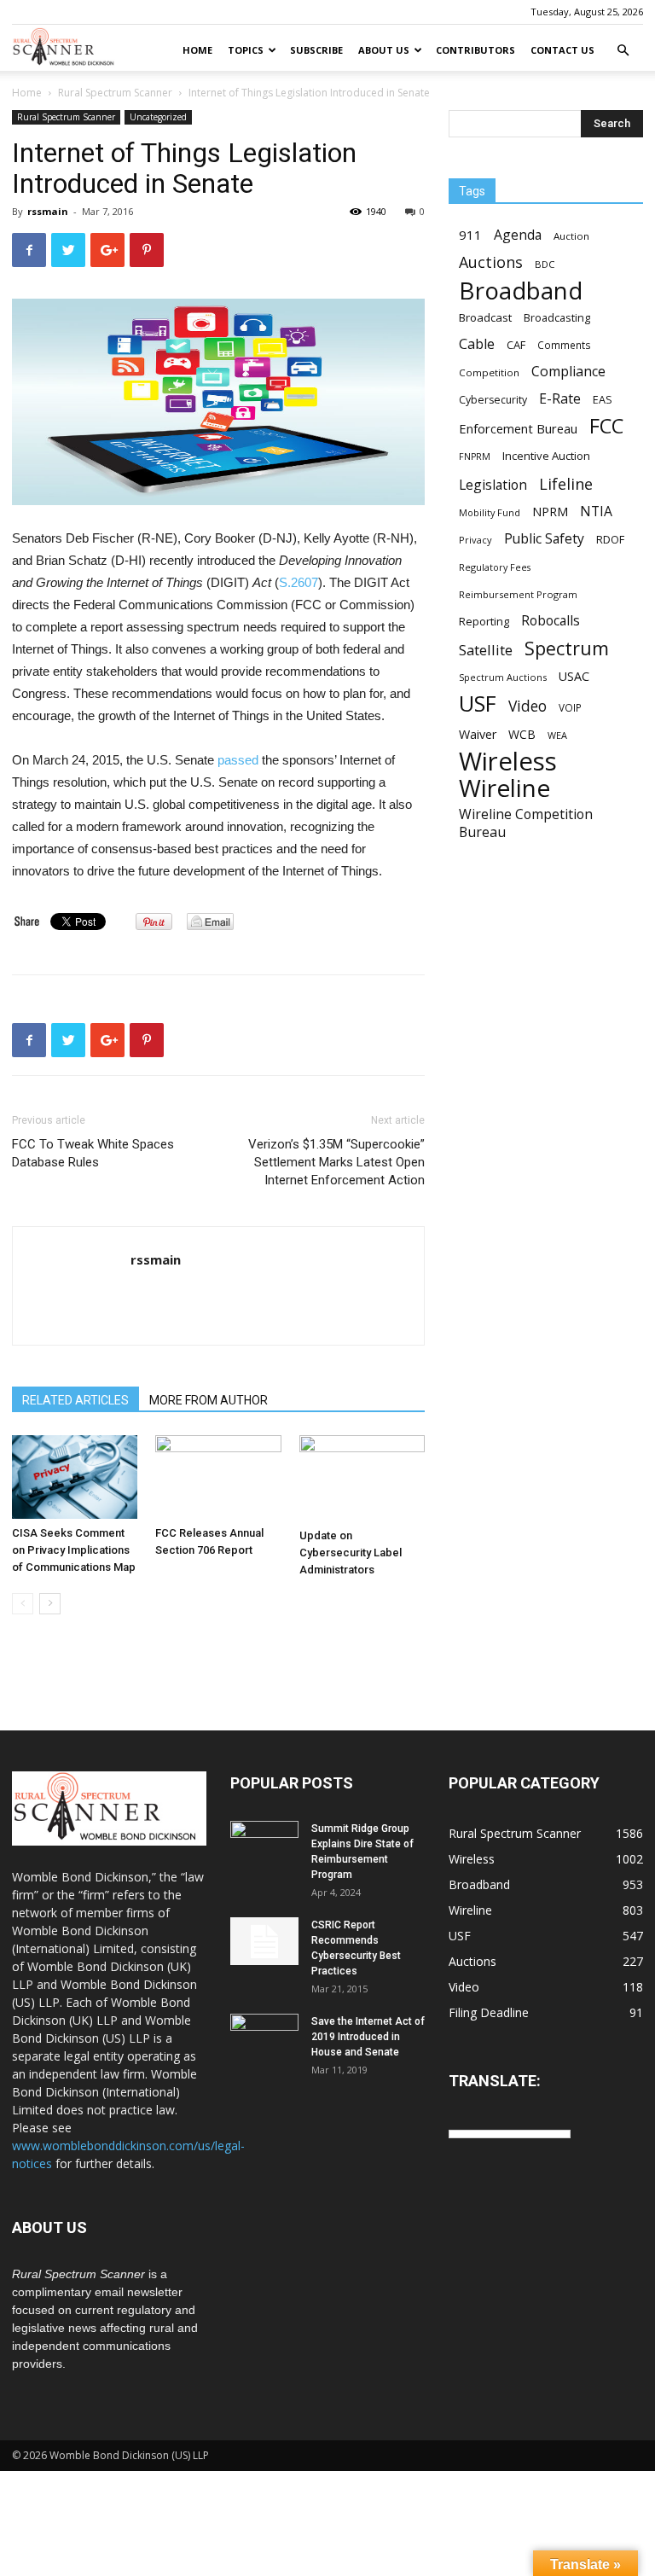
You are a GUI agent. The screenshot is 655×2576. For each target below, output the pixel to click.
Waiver (478, 734)
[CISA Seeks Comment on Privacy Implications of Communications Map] (75, 1477)
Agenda (518, 235)
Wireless (508, 762)
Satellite (486, 650)
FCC (606, 426)
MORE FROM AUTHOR (209, 1400)
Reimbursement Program (518, 594)
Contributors (475, 50)
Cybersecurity (493, 400)
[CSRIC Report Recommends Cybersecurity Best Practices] (264, 1941)
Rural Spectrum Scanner (115, 93)
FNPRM (475, 456)
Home (197, 50)
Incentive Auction (546, 456)
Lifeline (566, 483)
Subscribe (316, 50)
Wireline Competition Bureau (526, 823)
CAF (516, 345)
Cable (477, 344)
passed (238, 760)
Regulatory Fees (495, 567)
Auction (571, 236)
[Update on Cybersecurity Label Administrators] (362, 1478)
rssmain (48, 211)
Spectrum (567, 648)
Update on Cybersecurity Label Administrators (351, 1553)
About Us (384, 50)
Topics (246, 50)
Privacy (475, 540)
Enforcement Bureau (518, 428)
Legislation (493, 485)
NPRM (550, 512)
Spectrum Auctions (503, 677)
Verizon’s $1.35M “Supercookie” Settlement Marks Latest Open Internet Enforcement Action (336, 1162)
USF (478, 704)
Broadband (521, 291)
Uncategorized (158, 117)
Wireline (504, 788)
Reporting (484, 621)
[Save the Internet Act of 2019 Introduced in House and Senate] (264, 2038)
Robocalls (551, 621)
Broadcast (485, 317)
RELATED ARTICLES (75, 1400)
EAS (603, 399)
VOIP (570, 707)
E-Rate (560, 399)
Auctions (491, 262)
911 (470, 235)
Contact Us (562, 50)
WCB (522, 734)
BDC (545, 264)
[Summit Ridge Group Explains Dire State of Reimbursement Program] (264, 1843)
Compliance (568, 372)
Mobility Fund (490, 512)
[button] (623, 51)
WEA (557, 735)
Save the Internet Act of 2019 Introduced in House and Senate (368, 2037)
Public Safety (544, 539)
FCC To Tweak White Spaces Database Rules (93, 1153)
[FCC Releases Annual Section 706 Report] (218, 1477)
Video (527, 706)
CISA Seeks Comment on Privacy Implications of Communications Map (74, 1550)
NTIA (596, 512)
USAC (574, 676)
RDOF (610, 539)
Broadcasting (557, 317)
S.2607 (299, 582)
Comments (564, 345)
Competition (489, 372)
